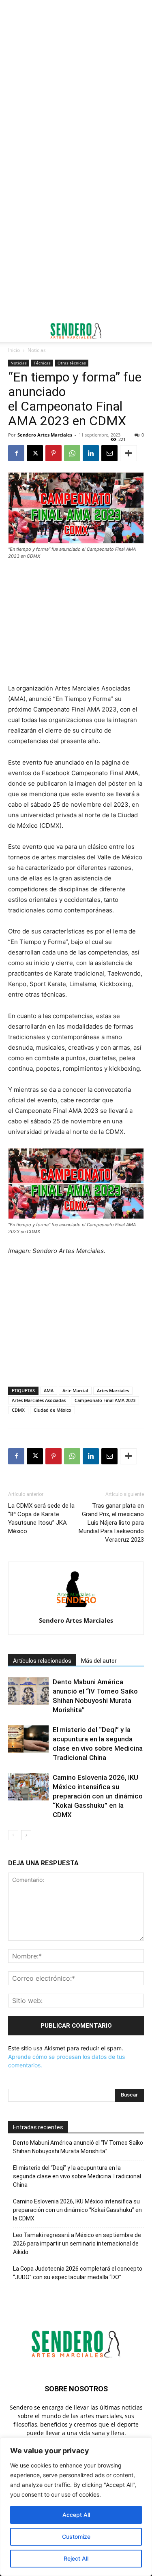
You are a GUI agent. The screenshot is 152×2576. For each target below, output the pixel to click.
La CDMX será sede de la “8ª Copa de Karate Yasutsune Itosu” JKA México (41, 1518)
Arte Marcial (75, 1390)
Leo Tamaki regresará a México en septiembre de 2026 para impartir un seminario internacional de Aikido (77, 2244)
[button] (14, 331)
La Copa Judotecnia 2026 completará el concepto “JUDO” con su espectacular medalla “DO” (78, 2273)
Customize (76, 2537)
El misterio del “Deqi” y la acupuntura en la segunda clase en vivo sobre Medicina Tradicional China (77, 2176)
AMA (49, 1390)
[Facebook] (16, 453)
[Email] (109, 453)
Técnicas (42, 363)
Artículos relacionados (42, 1661)
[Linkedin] (91, 453)
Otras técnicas (72, 363)
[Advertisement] (76, 80)
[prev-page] (13, 1835)
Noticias (37, 350)
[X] (35, 453)
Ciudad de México (52, 1410)
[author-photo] (76, 1609)
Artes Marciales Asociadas (39, 1400)
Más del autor (99, 1661)
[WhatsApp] (72, 453)
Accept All (76, 2515)
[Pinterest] (54, 453)
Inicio (14, 350)
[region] (76, 2507)
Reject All (76, 2558)
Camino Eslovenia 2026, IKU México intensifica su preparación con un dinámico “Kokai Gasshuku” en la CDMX (98, 1796)
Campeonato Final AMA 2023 (105, 1400)
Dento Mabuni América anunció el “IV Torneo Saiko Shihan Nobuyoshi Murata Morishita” (78, 2147)
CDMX (18, 1410)
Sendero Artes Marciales (45, 435)
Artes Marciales (113, 1390)
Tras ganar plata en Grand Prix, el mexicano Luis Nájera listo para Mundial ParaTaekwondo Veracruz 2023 (111, 1523)
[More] (128, 453)
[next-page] (26, 1835)
